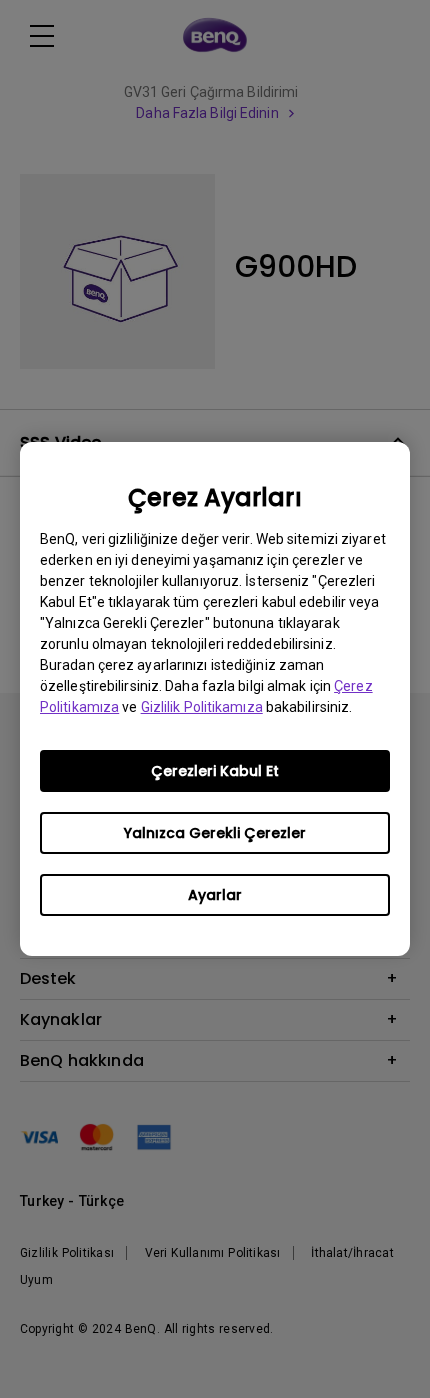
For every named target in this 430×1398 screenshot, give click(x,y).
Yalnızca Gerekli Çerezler (215, 833)
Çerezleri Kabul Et (215, 771)
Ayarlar (215, 895)
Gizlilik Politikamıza (202, 707)
